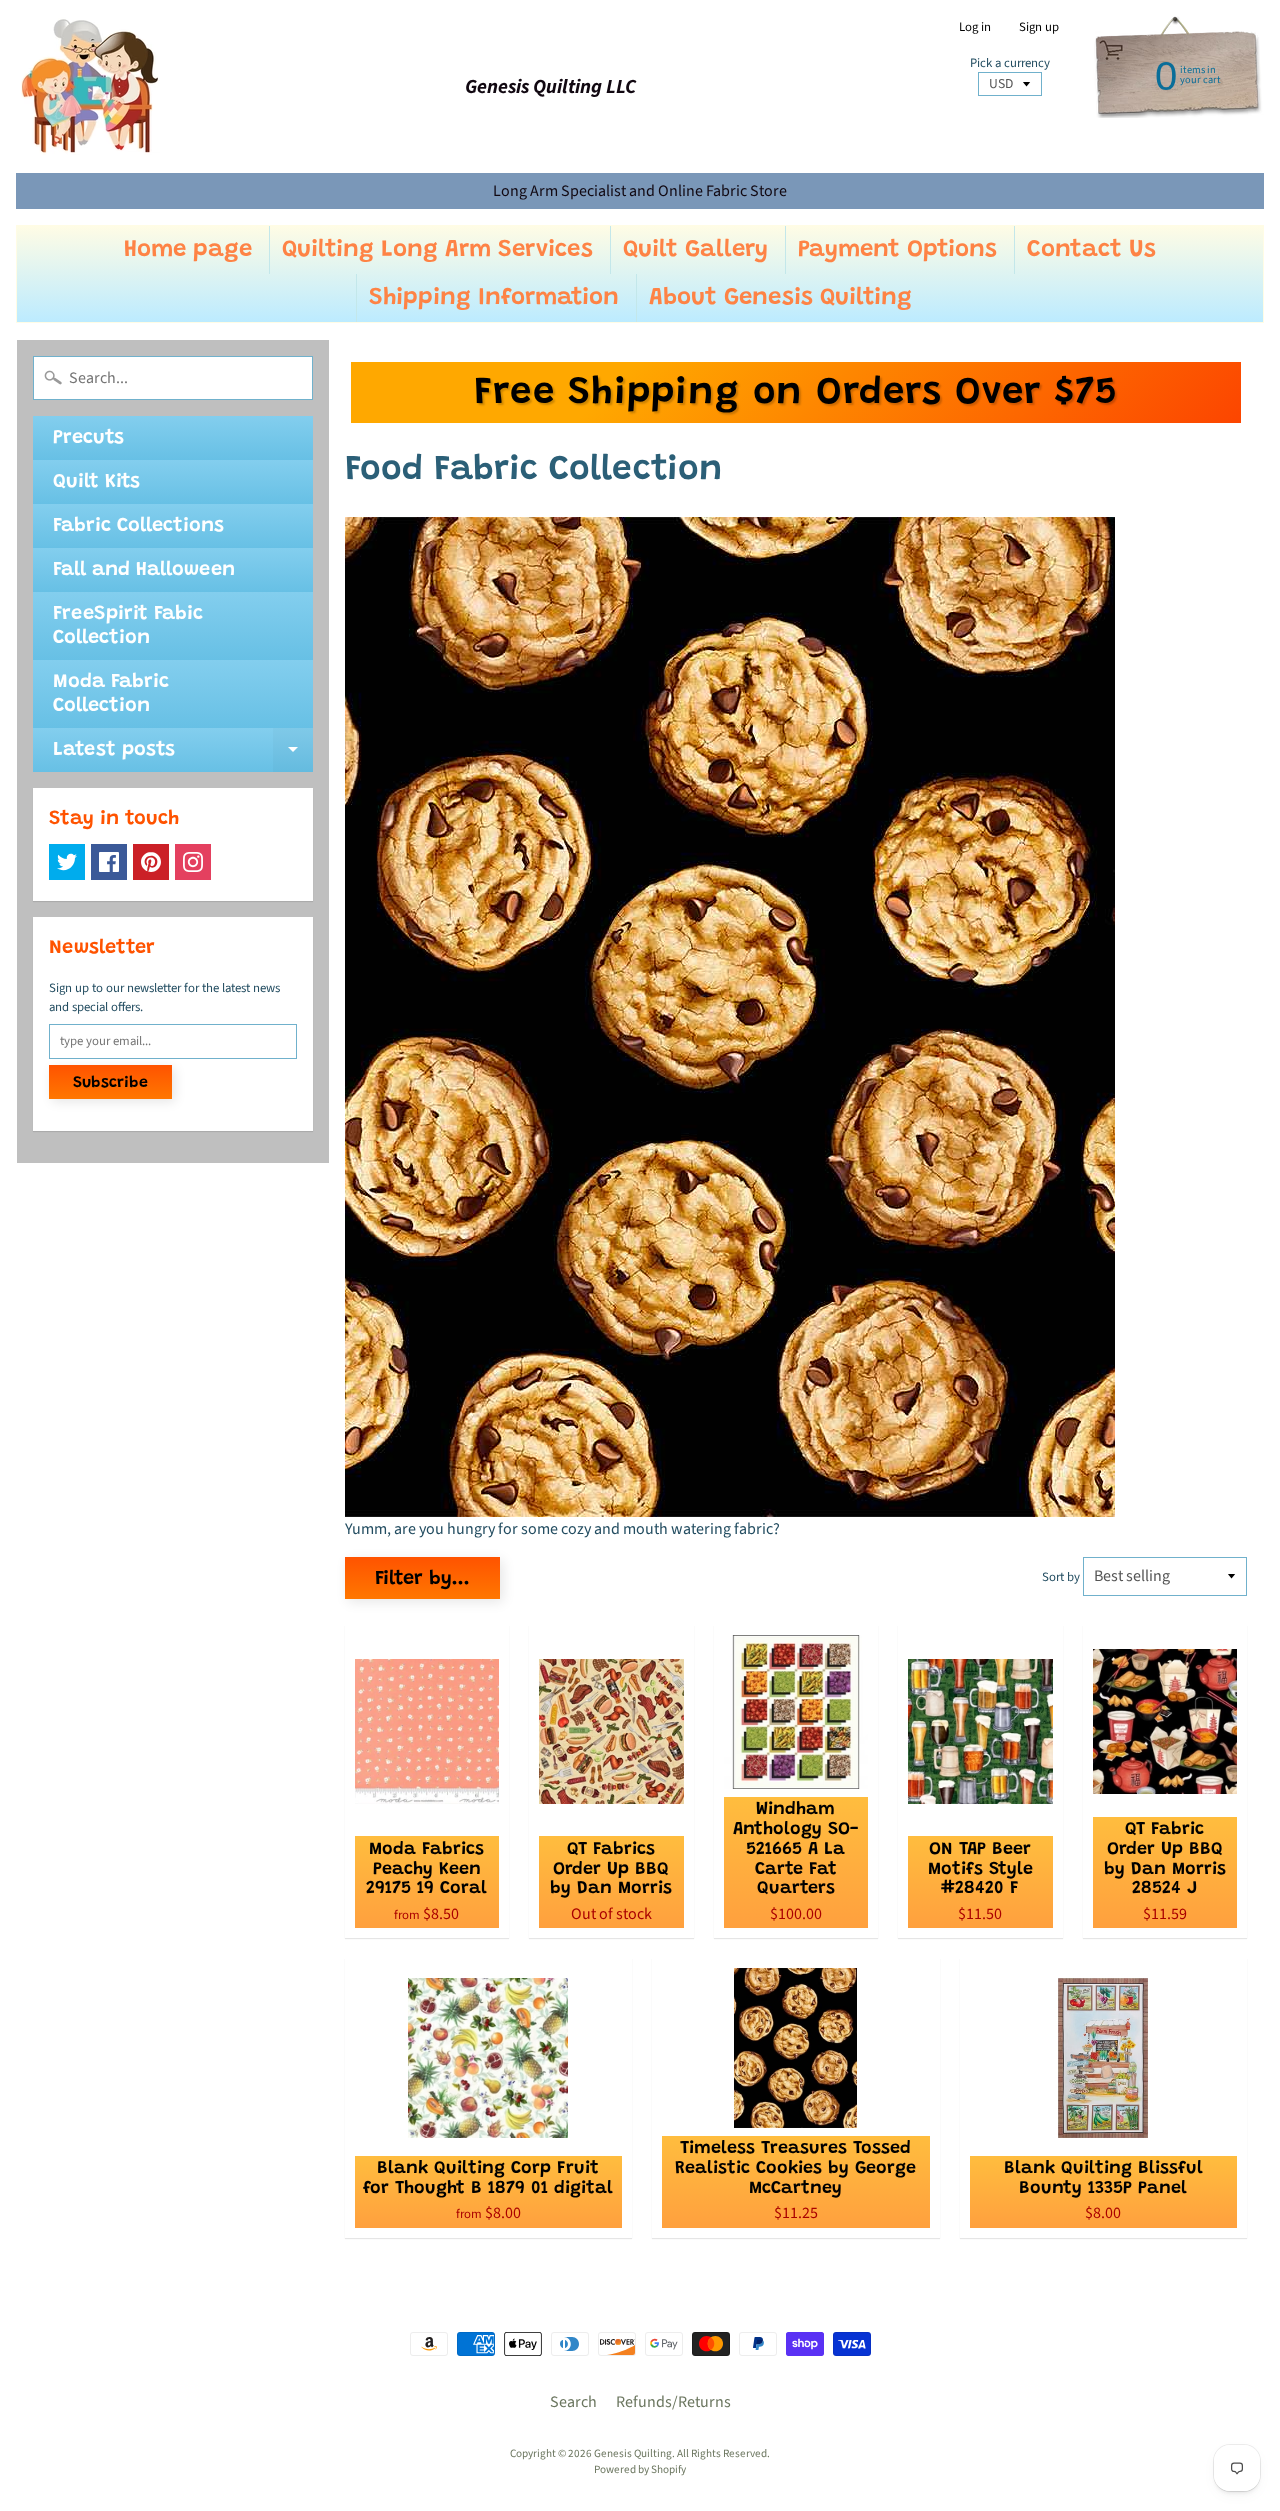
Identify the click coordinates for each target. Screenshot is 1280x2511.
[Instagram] (193, 862)
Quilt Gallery (695, 250)
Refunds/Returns (673, 2402)
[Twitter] (67, 862)
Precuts (88, 438)
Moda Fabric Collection (111, 694)
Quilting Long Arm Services (437, 250)
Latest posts (183, 756)
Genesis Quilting (633, 2453)
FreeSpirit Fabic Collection (128, 626)
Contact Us (1091, 250)
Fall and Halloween (144, 570)
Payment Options (897, 250)
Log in (975, 27)
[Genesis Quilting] (91, 86)
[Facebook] (109, 862)
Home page (188, 250)
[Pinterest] (151, 862)
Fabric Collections (138, 526)
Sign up (1039, 27)
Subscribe (110, 1083)
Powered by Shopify (640, 2469)
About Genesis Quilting (780, 298)
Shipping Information (494, 298)
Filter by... (422, 1579)
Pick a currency (1010, 63)
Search (573, 2402)
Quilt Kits (96, 482)
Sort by (1061, 1577)
